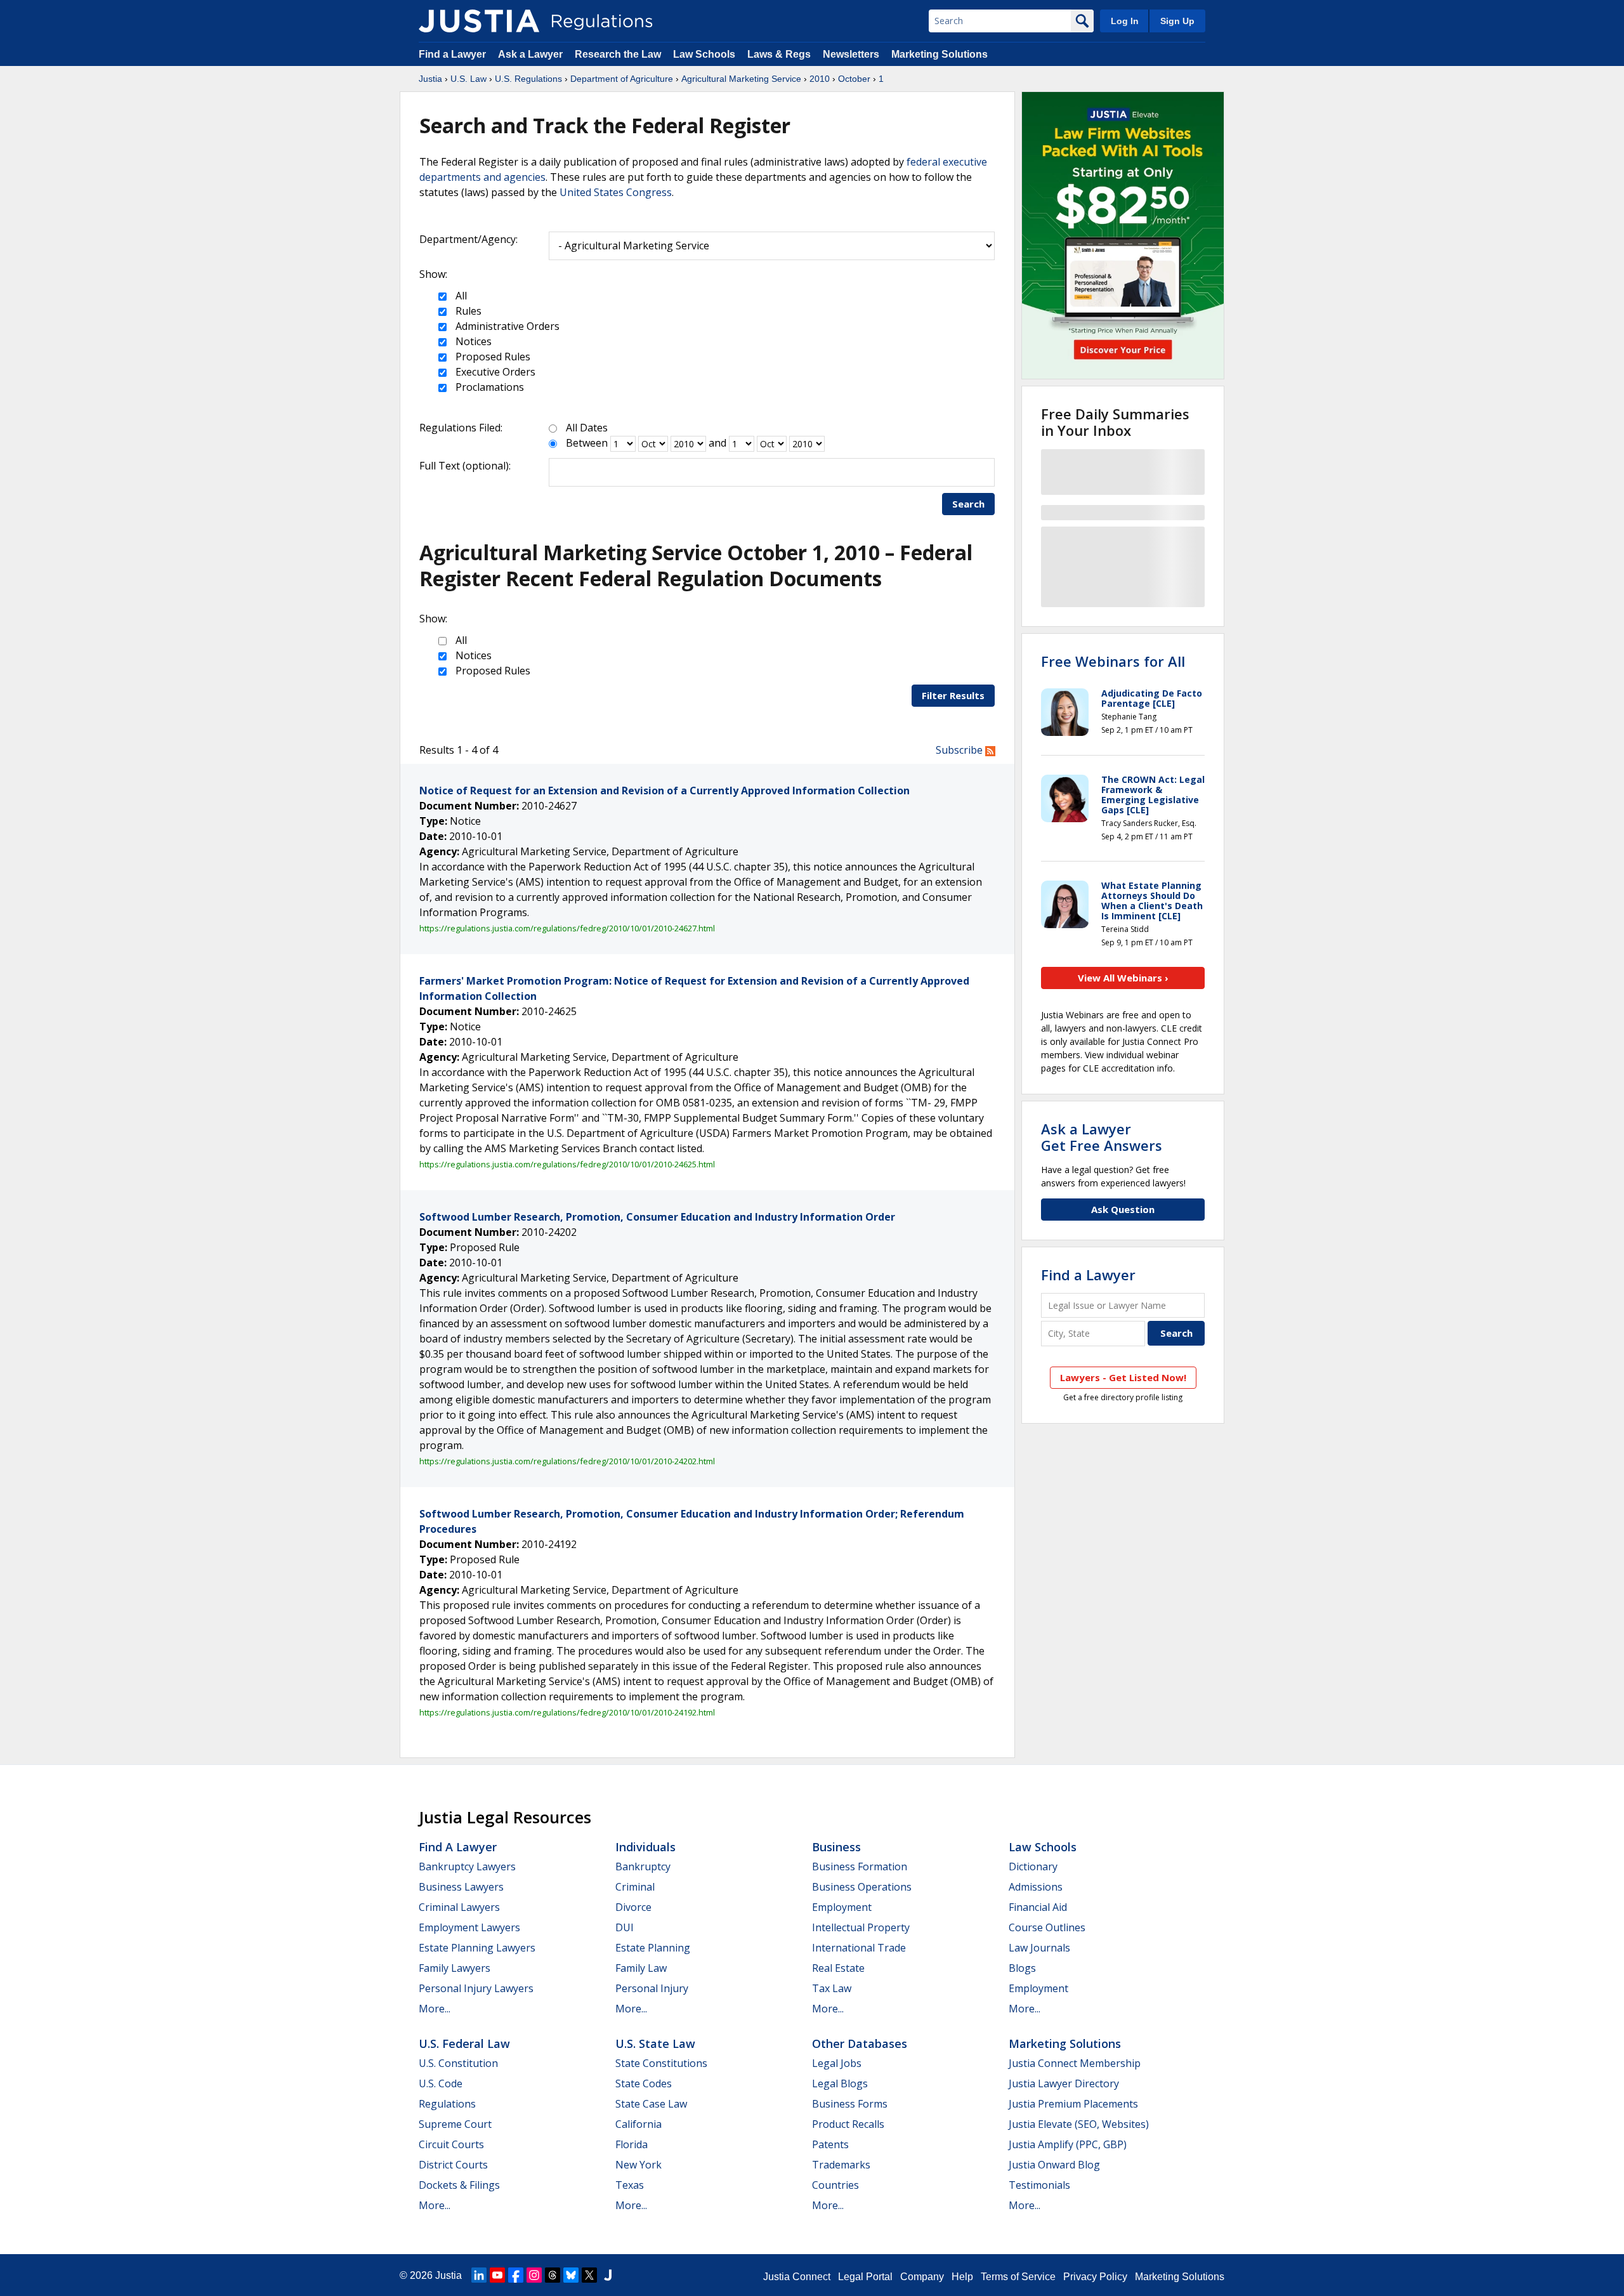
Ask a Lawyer (532, 54)
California (638, 2124)
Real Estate (838, 1968)
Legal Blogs (840, 2083)
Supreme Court (455, 2124)
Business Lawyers (461, 1887)
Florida (632, 2144)
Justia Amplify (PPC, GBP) (1068, 2144)
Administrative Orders (506, 326)
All (460, 296)
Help (962, 2277)
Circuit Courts (451, 2144)
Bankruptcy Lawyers (467, 1866)
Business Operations (862, 1887)
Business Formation (860, 1866)
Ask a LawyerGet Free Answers (1102, 1137)
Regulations (447, 2104)
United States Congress (616, 192)
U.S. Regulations (528, 79)
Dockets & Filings (459, 2185)
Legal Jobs (837, 2063)
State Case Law (651, 2104)
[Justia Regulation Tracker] (479, 21)
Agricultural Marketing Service (741, 79)
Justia (430, 79)
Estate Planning (653, 1948)
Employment (842, 1907)
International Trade (859, 1948)
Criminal (635, 1887)
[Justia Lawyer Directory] (608, 2275)
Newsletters (851, 54)
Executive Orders (494, 372)
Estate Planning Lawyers (477, 1948)
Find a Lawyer (452, 54)
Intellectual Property (861, 1927)
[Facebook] (516, 2275)
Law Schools (704, 54)
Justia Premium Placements (1073, 2104)
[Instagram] (534, 2275)
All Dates (587, 428)
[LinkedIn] (479, 2275)
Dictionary (1033, 1866)
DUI (625, 1927)
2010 (820, 79)
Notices (472, 341)
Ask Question (1123, 1209)
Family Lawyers (455, 1968)
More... (435, 2009)
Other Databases (860, 2043)
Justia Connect (797, 2277)
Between (587, 443)
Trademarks (841, 2165)
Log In (1125, 21)
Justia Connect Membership (1075, 2063)
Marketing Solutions (940, 54)
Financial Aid (1038, 1907)
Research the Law (618, 54)
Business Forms (850, 2104)
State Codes (644, 2083)
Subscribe (960, 750)
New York (638, 2165)
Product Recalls (848, 2124)
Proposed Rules (492, 357)
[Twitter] (589, 2275)
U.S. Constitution (458, 2063)
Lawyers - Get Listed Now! (1123, 1377)
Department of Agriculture (622, 79)
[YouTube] (497, 2275)
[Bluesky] (571, 2275)
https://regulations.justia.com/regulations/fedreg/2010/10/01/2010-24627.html (567, 928)
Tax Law (832, 1988)
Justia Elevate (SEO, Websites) (1079, 2124)
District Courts (453, 2165)
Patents (830, 2144)
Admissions (1036, 1887)
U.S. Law (468, 79)
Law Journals (1039, 1948)
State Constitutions (661, 2063)
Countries (835, 2185)
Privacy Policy (1095, 2277)
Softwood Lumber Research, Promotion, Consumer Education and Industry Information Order (657, 1217)
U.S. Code (441, 2083)
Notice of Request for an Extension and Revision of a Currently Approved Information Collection (665, 790)
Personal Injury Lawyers (476, 1988)
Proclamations (488, 387)
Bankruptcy (643, 1866)
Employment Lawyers (469, 1927)
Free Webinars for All (1113, 661)
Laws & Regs (779, 54)
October (854, 79)
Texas (630, 2185)
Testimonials (1039, 2185)
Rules (467, 311)
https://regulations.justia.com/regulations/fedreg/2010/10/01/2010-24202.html (567, 1461)
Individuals (645, 1847)
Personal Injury (652, 1988)
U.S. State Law (655, 2043)
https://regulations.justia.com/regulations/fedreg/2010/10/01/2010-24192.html (567, 1712)
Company (922, 2277)
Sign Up (1177, 21)
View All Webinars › (1123, 978)
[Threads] (553, 2275)
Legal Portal (865, 2277)
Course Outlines (1047, 1927)
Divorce (633, 1907)
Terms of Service (1018, 2277)
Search (968, 504)
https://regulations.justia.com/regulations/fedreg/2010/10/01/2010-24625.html (567, 1164)
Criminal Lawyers (459, 1907)
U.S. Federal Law (464, 2043)
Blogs (1022, 1968)
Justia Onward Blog (1054, 2165)
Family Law (641, 1968)
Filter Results (953, 695)
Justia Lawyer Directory (1064, 2083)
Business (836, 1847)
